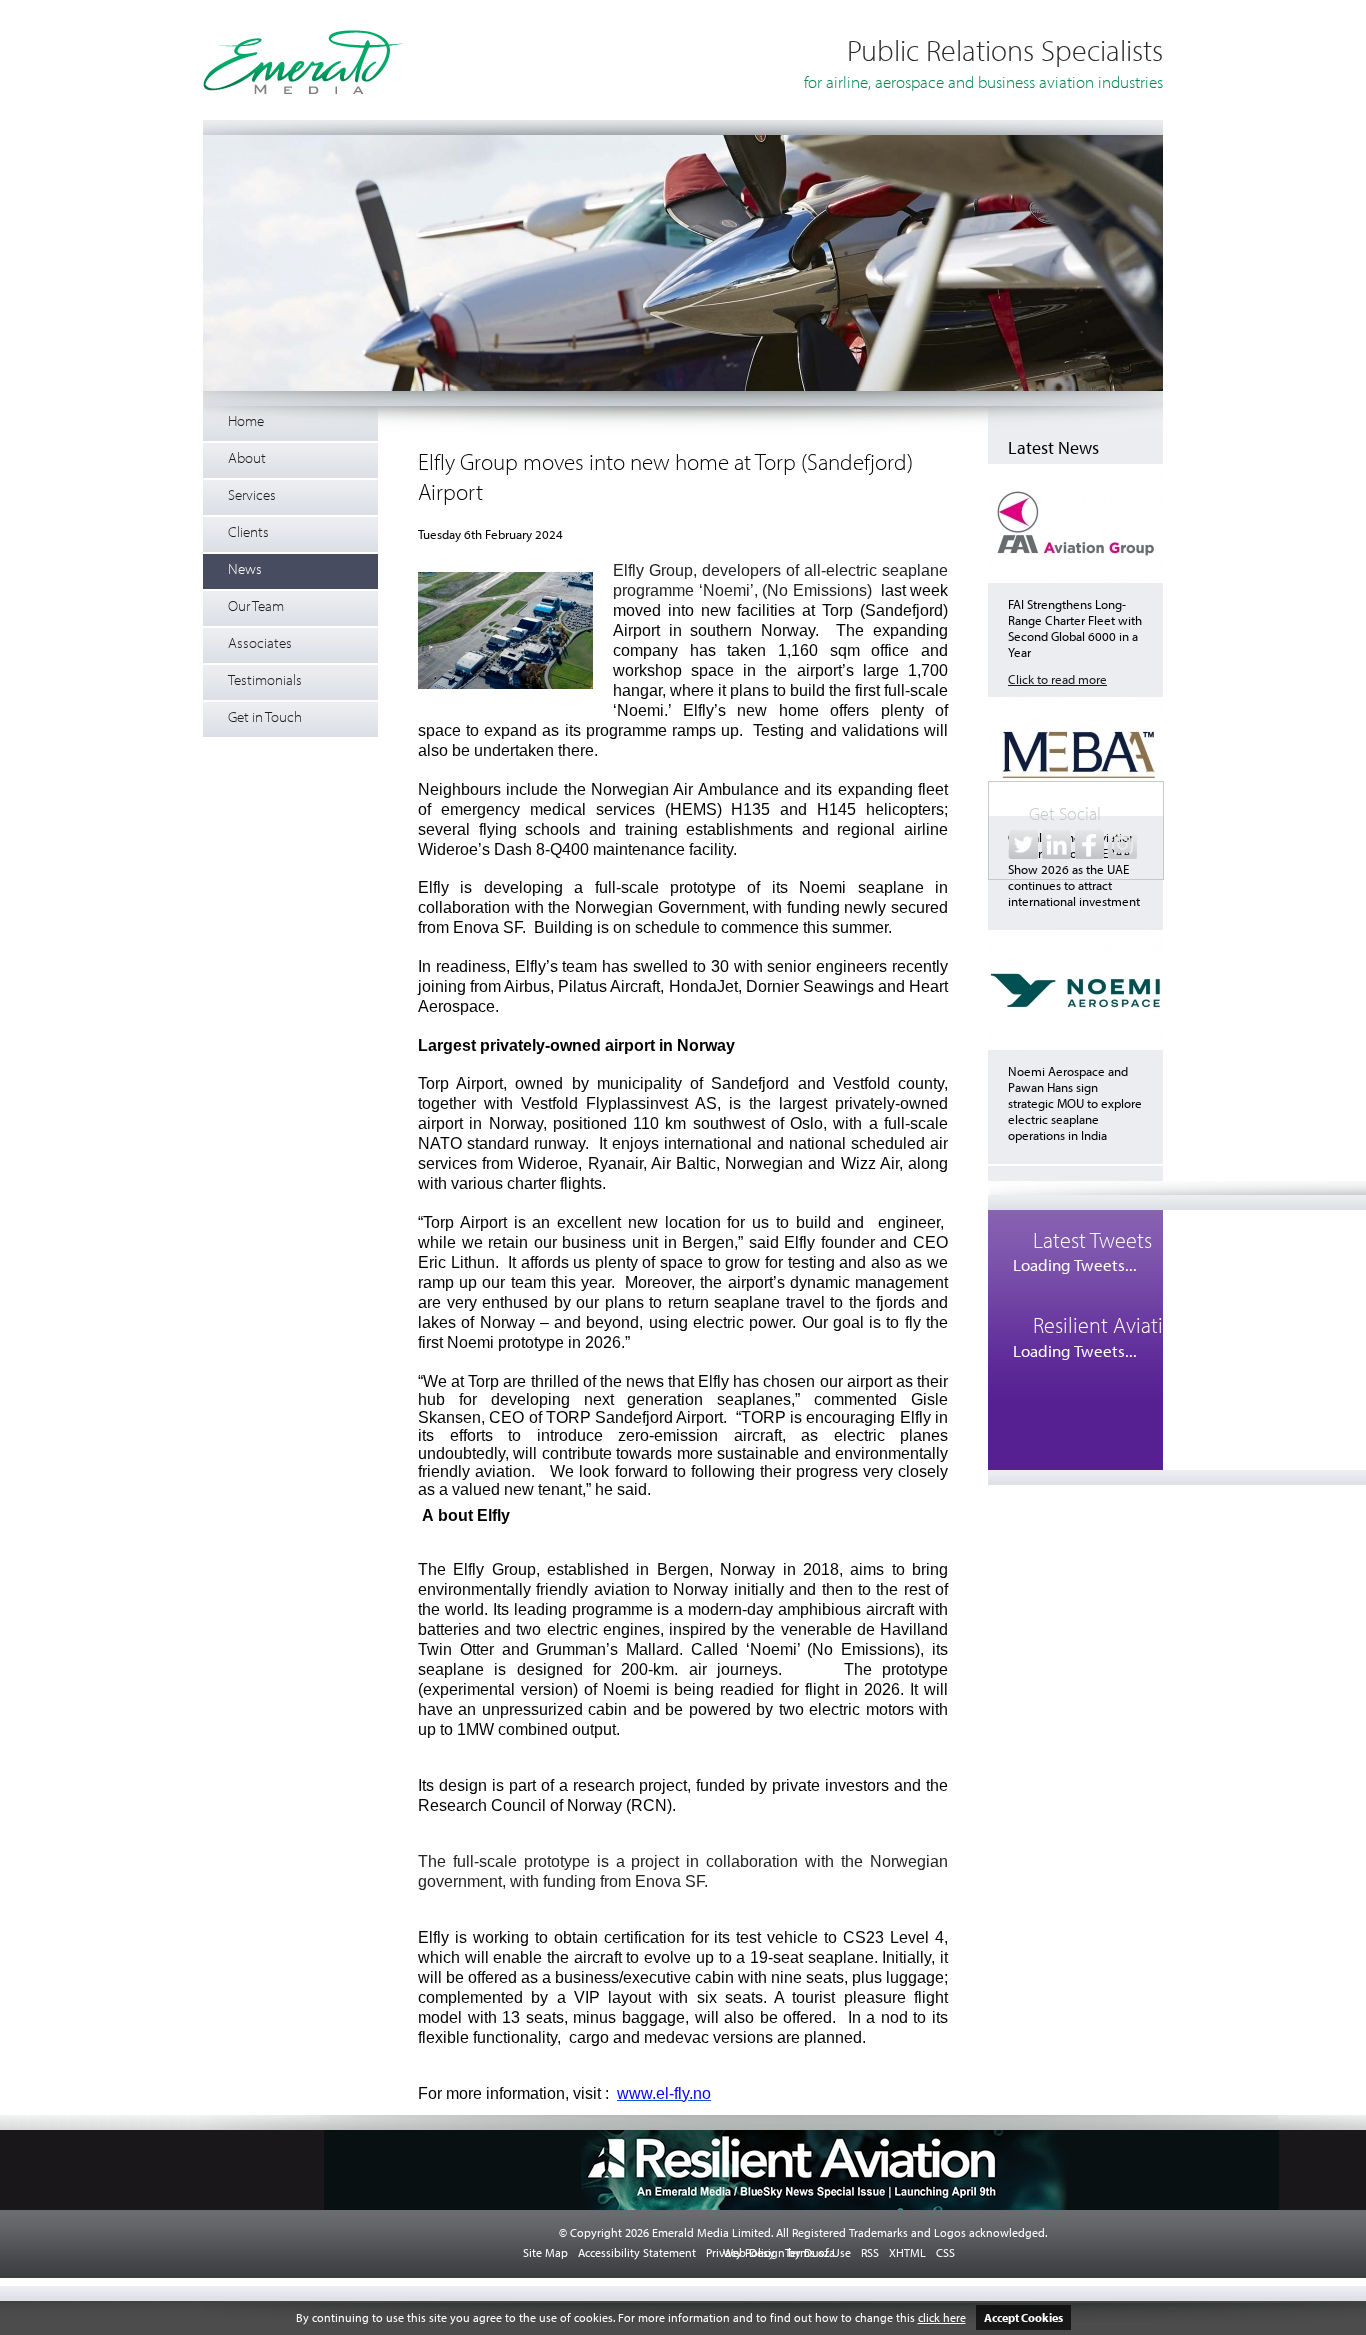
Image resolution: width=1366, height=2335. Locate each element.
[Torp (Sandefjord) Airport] (505, 632)
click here (942, 2317)
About (247, 457)
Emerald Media (303, 62)
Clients (248, 531)
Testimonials (265, 679)
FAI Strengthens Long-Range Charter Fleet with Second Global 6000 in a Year (1075, 628)
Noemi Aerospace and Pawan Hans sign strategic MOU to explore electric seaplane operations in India (1075, 1103)
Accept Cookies (1023, 2317)
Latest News (1053, 447)
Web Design (754, 2252)
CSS (945, 2252)
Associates (260, 642)
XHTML (907, 2252)
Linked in (1056, 844)
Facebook (1089, 844)
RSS (870, 2252)
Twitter (1023, 844)
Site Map (545, 2252)
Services (252, 494)
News (245, 568)
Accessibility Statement (637, 2252)
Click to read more (1057, 679)
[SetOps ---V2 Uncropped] (683, 387)
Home (246, 420)
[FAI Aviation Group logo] (1075, 578)
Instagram (1122, 844)
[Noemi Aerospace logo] (1075, 1045)
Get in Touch (265, 716)
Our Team (256, 605)
